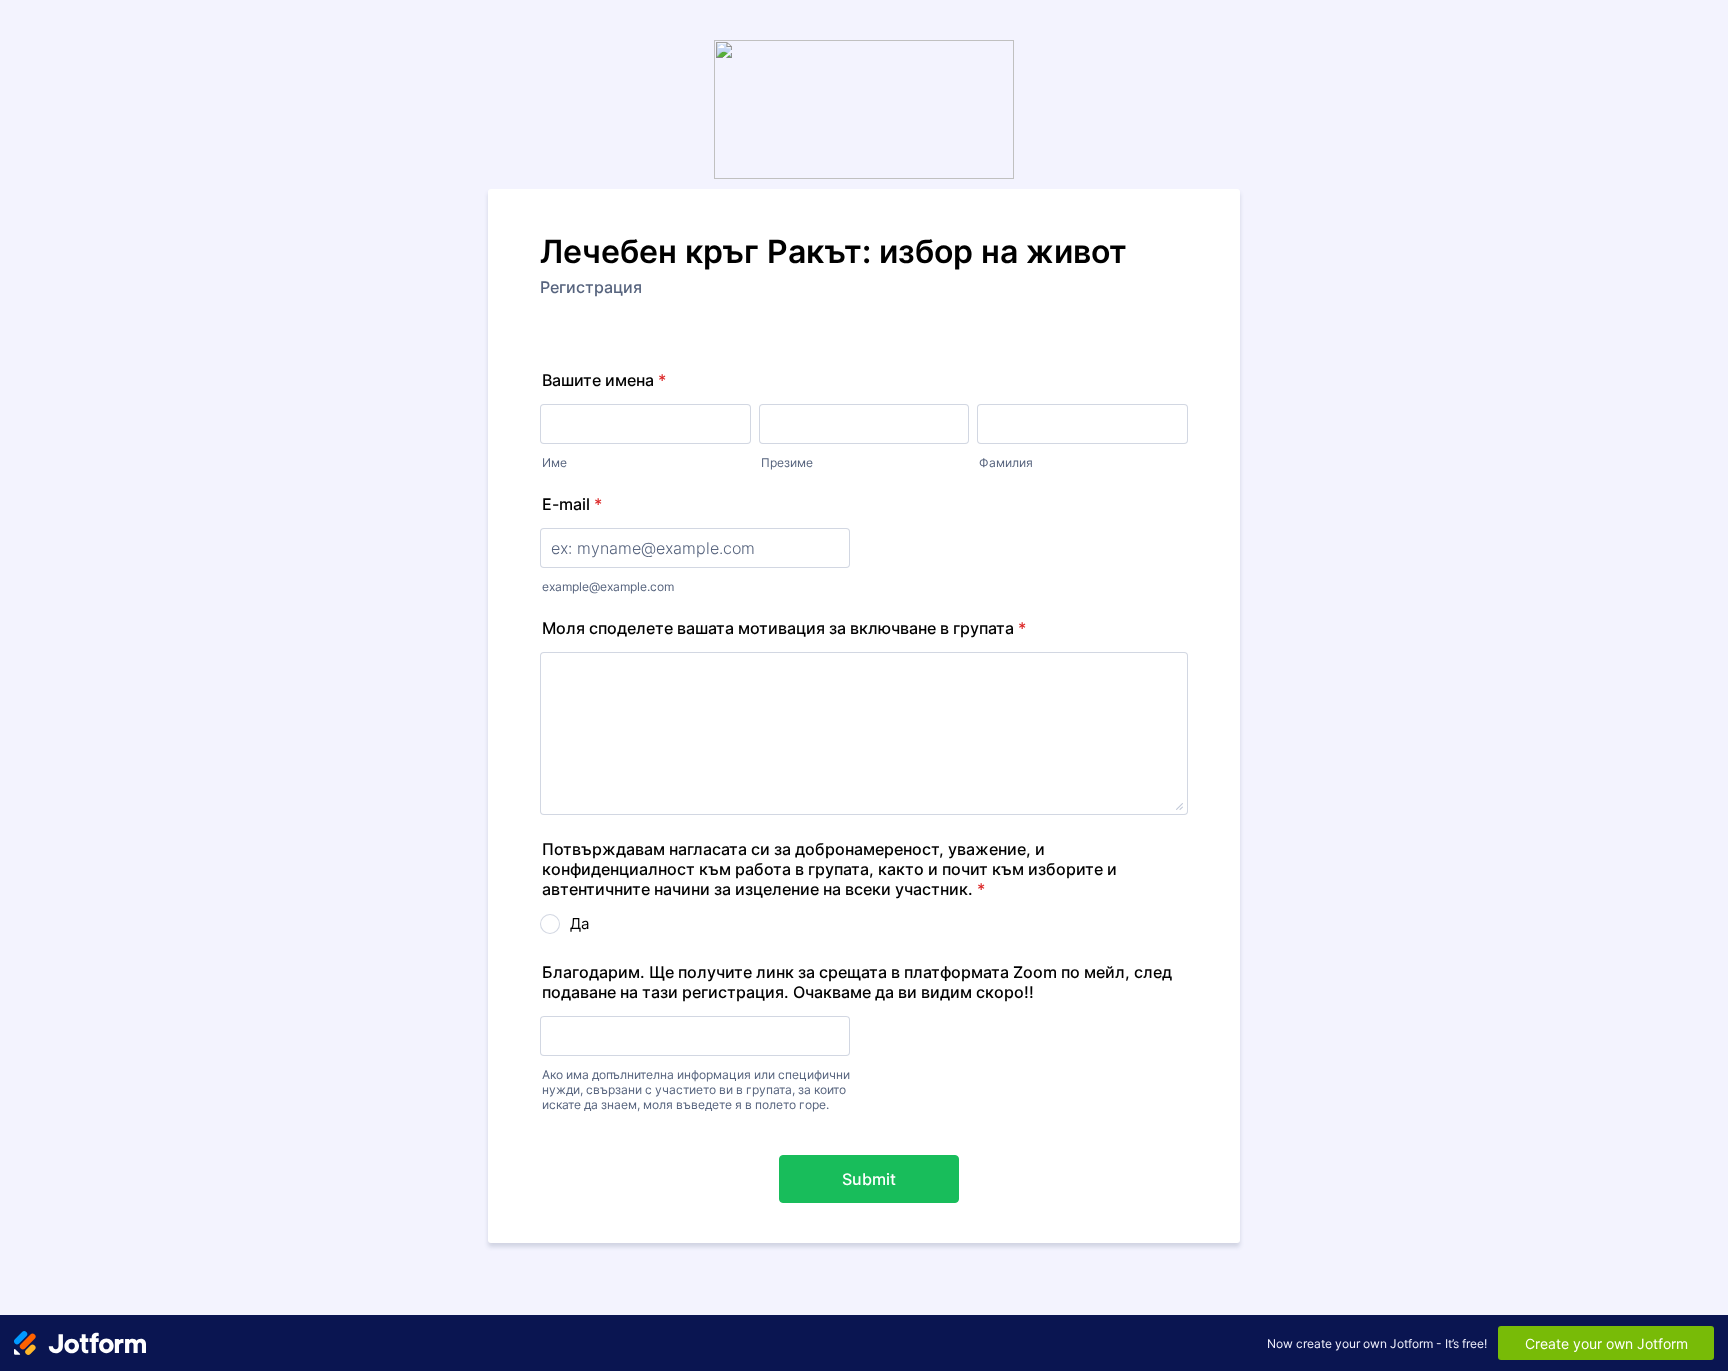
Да (579, 923)
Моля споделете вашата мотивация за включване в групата (784, 628)
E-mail (572, 504)
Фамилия (1006, 462)
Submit (869, 1179)
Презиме (787, 462)
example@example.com (608, 586)
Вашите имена (604, 380)
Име (554, 462)
